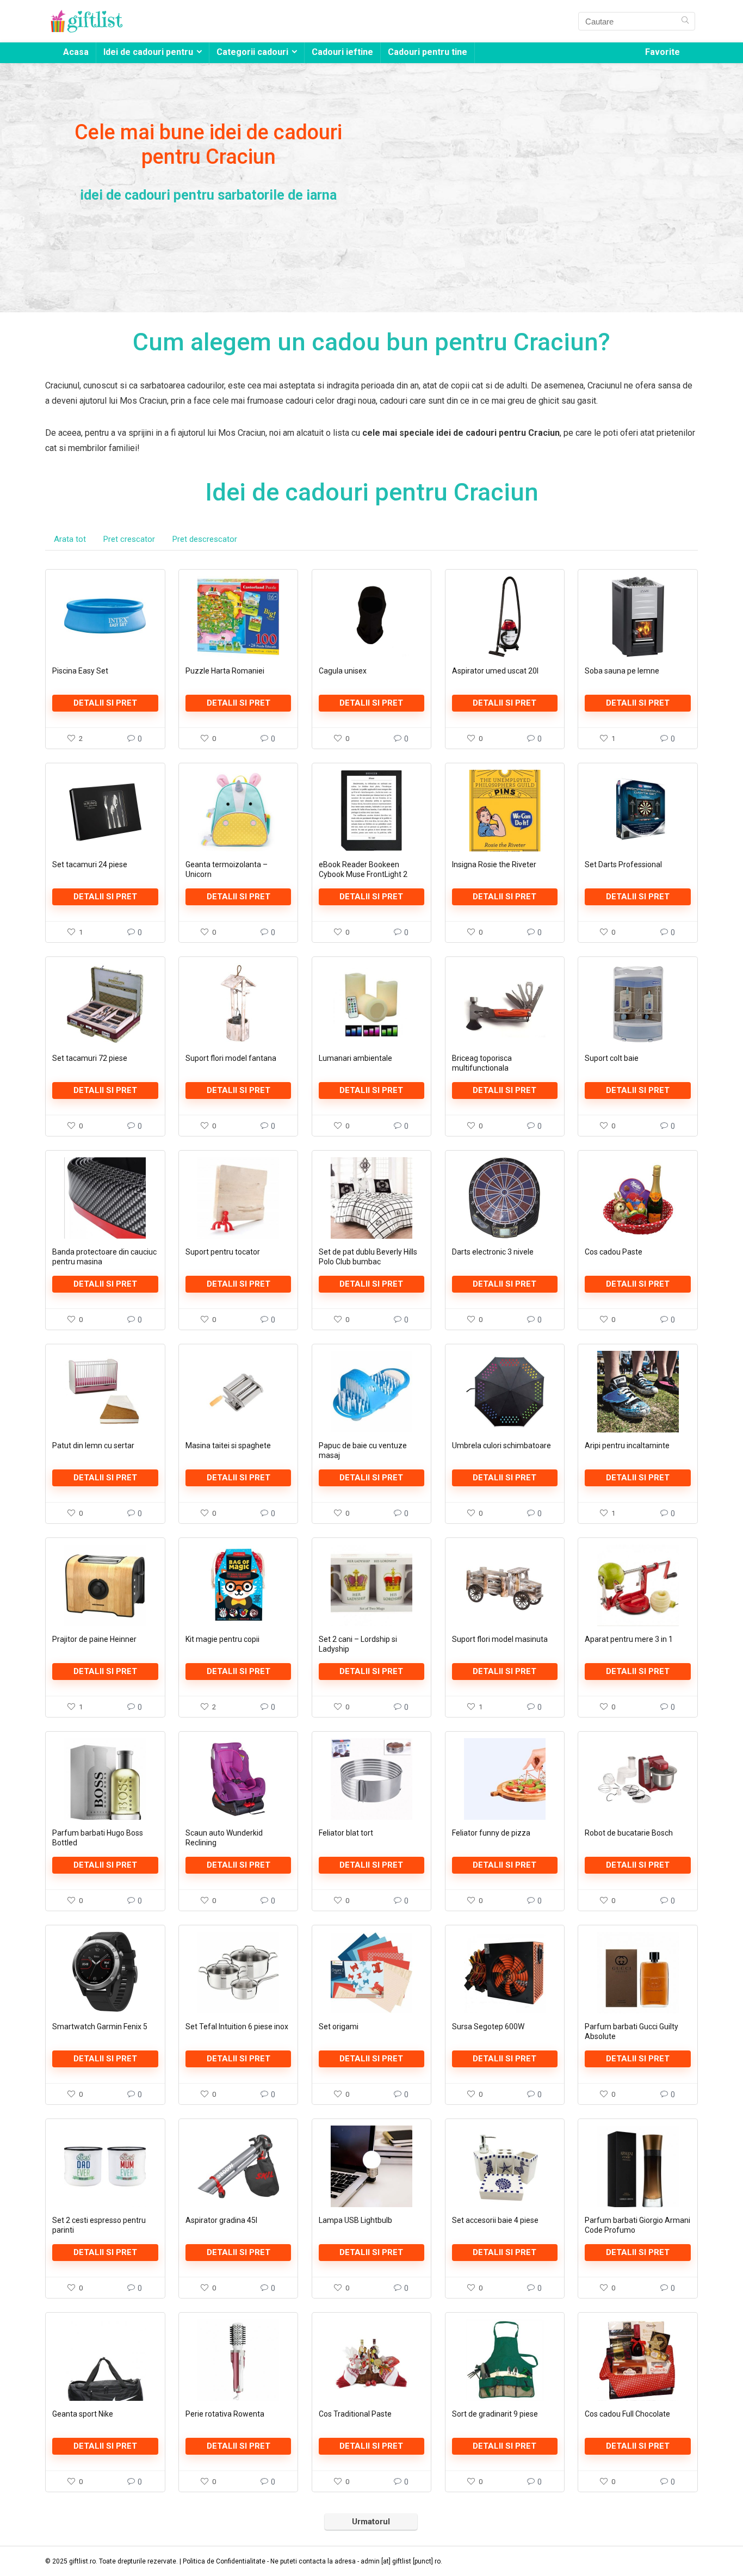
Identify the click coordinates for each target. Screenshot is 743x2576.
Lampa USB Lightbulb (355, 2220)
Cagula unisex (343, 671)
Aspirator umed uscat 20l (495, 671)
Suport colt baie (612, 1058)
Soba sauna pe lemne (622, 671)
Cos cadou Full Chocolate (627, 2414)
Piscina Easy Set (80, 671)
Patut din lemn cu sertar (93, 1445)
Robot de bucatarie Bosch (629, 1833)
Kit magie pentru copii (222, 1639)
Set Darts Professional (623, 864)
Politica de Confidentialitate (224, 2561)
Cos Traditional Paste (355, 2414)
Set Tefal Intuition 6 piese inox (237, 2027)
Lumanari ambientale (355, 1058)
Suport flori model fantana (231, 1058)
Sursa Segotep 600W (488, 2027)
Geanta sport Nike (83, 2414)
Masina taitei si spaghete (228, 1445)
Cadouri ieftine (342, 52)
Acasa (76, 52)
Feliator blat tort (346, 1833)
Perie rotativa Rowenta (225, 2414)
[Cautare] (685, 21)
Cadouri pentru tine (428, 52)
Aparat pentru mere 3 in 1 (629, 1639)
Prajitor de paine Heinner (94, 1639)
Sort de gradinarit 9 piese (495, 2414)
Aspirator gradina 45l (221, 2220)
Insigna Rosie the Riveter (494, 864)
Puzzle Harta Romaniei (225, 671)
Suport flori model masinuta (500, 1639)
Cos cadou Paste (614, 1252)
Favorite (662, 52)
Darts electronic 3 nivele (493, 1252)
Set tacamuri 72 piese (90, 1058)
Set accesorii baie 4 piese (495, 2220)
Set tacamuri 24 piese (90, 864)
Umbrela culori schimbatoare (501, 1445)
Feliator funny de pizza (491, 1833)
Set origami (339, 2027)
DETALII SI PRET (105, 703)
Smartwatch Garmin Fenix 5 (100, 2027)
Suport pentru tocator (223, 1252)
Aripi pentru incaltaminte (627, 1445)
